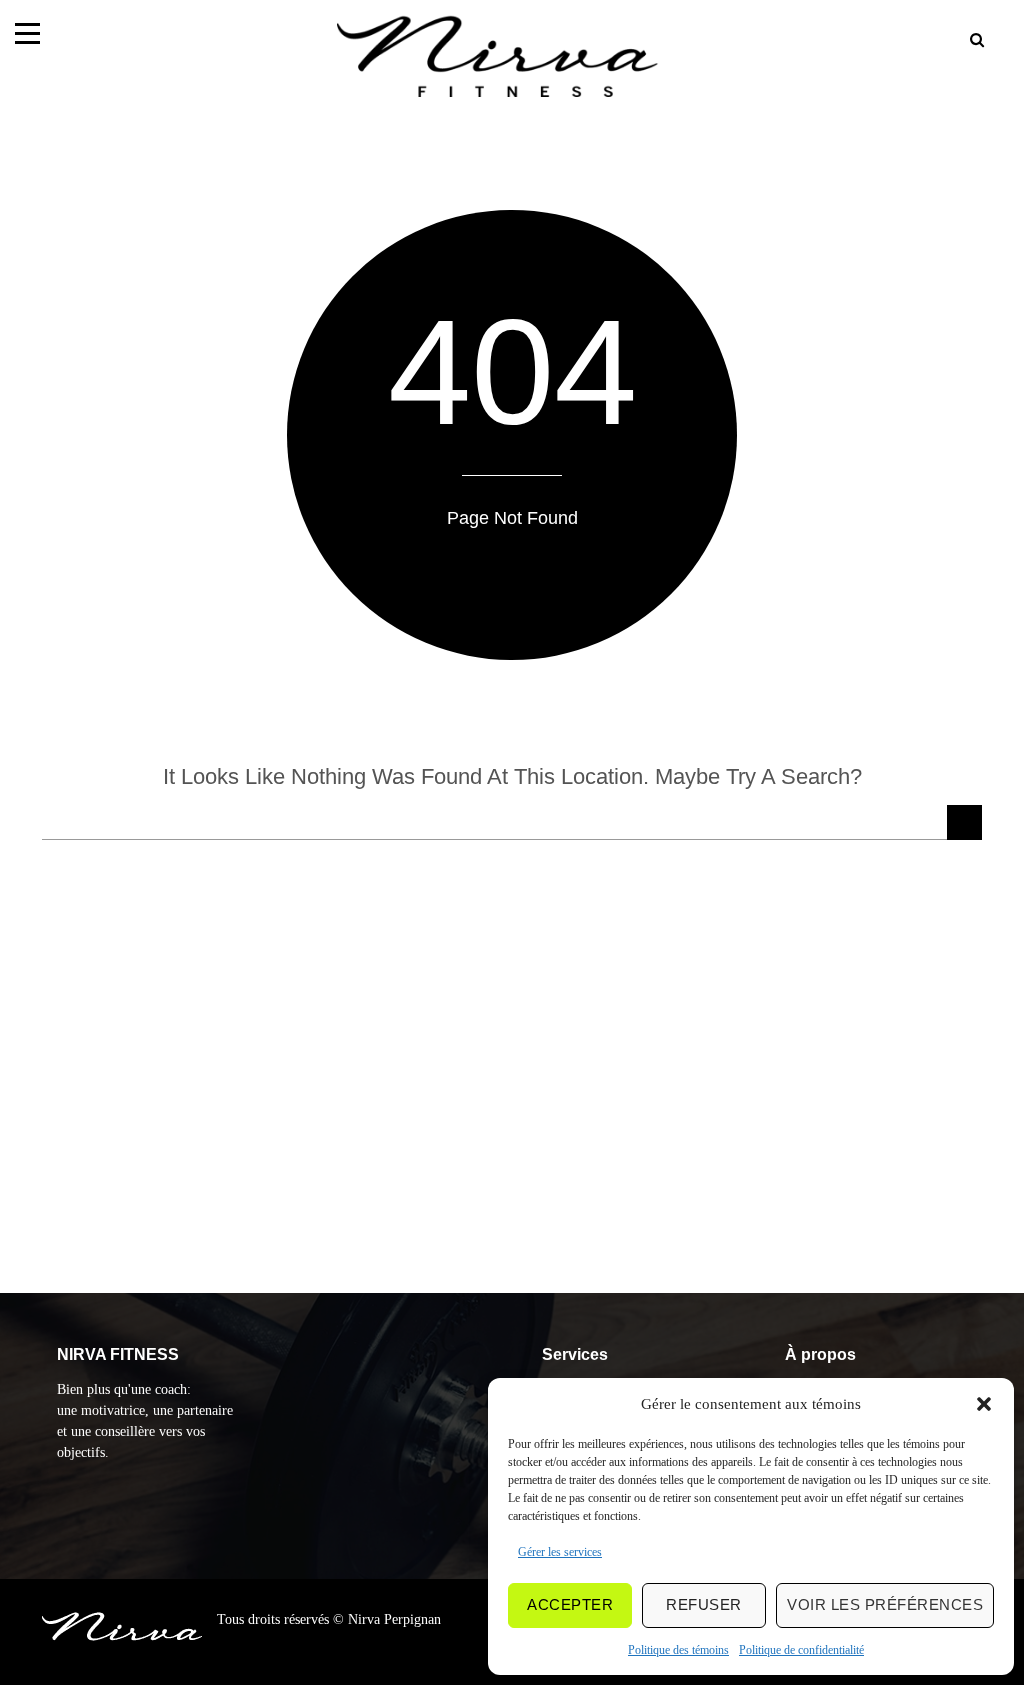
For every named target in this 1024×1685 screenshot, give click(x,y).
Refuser (704, 1604)
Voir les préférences (885, 1604)
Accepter (570, 1604)
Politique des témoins (678, 1650)
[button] (984, 1404)
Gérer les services (560, 1552)
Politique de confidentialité (801, 1650)
